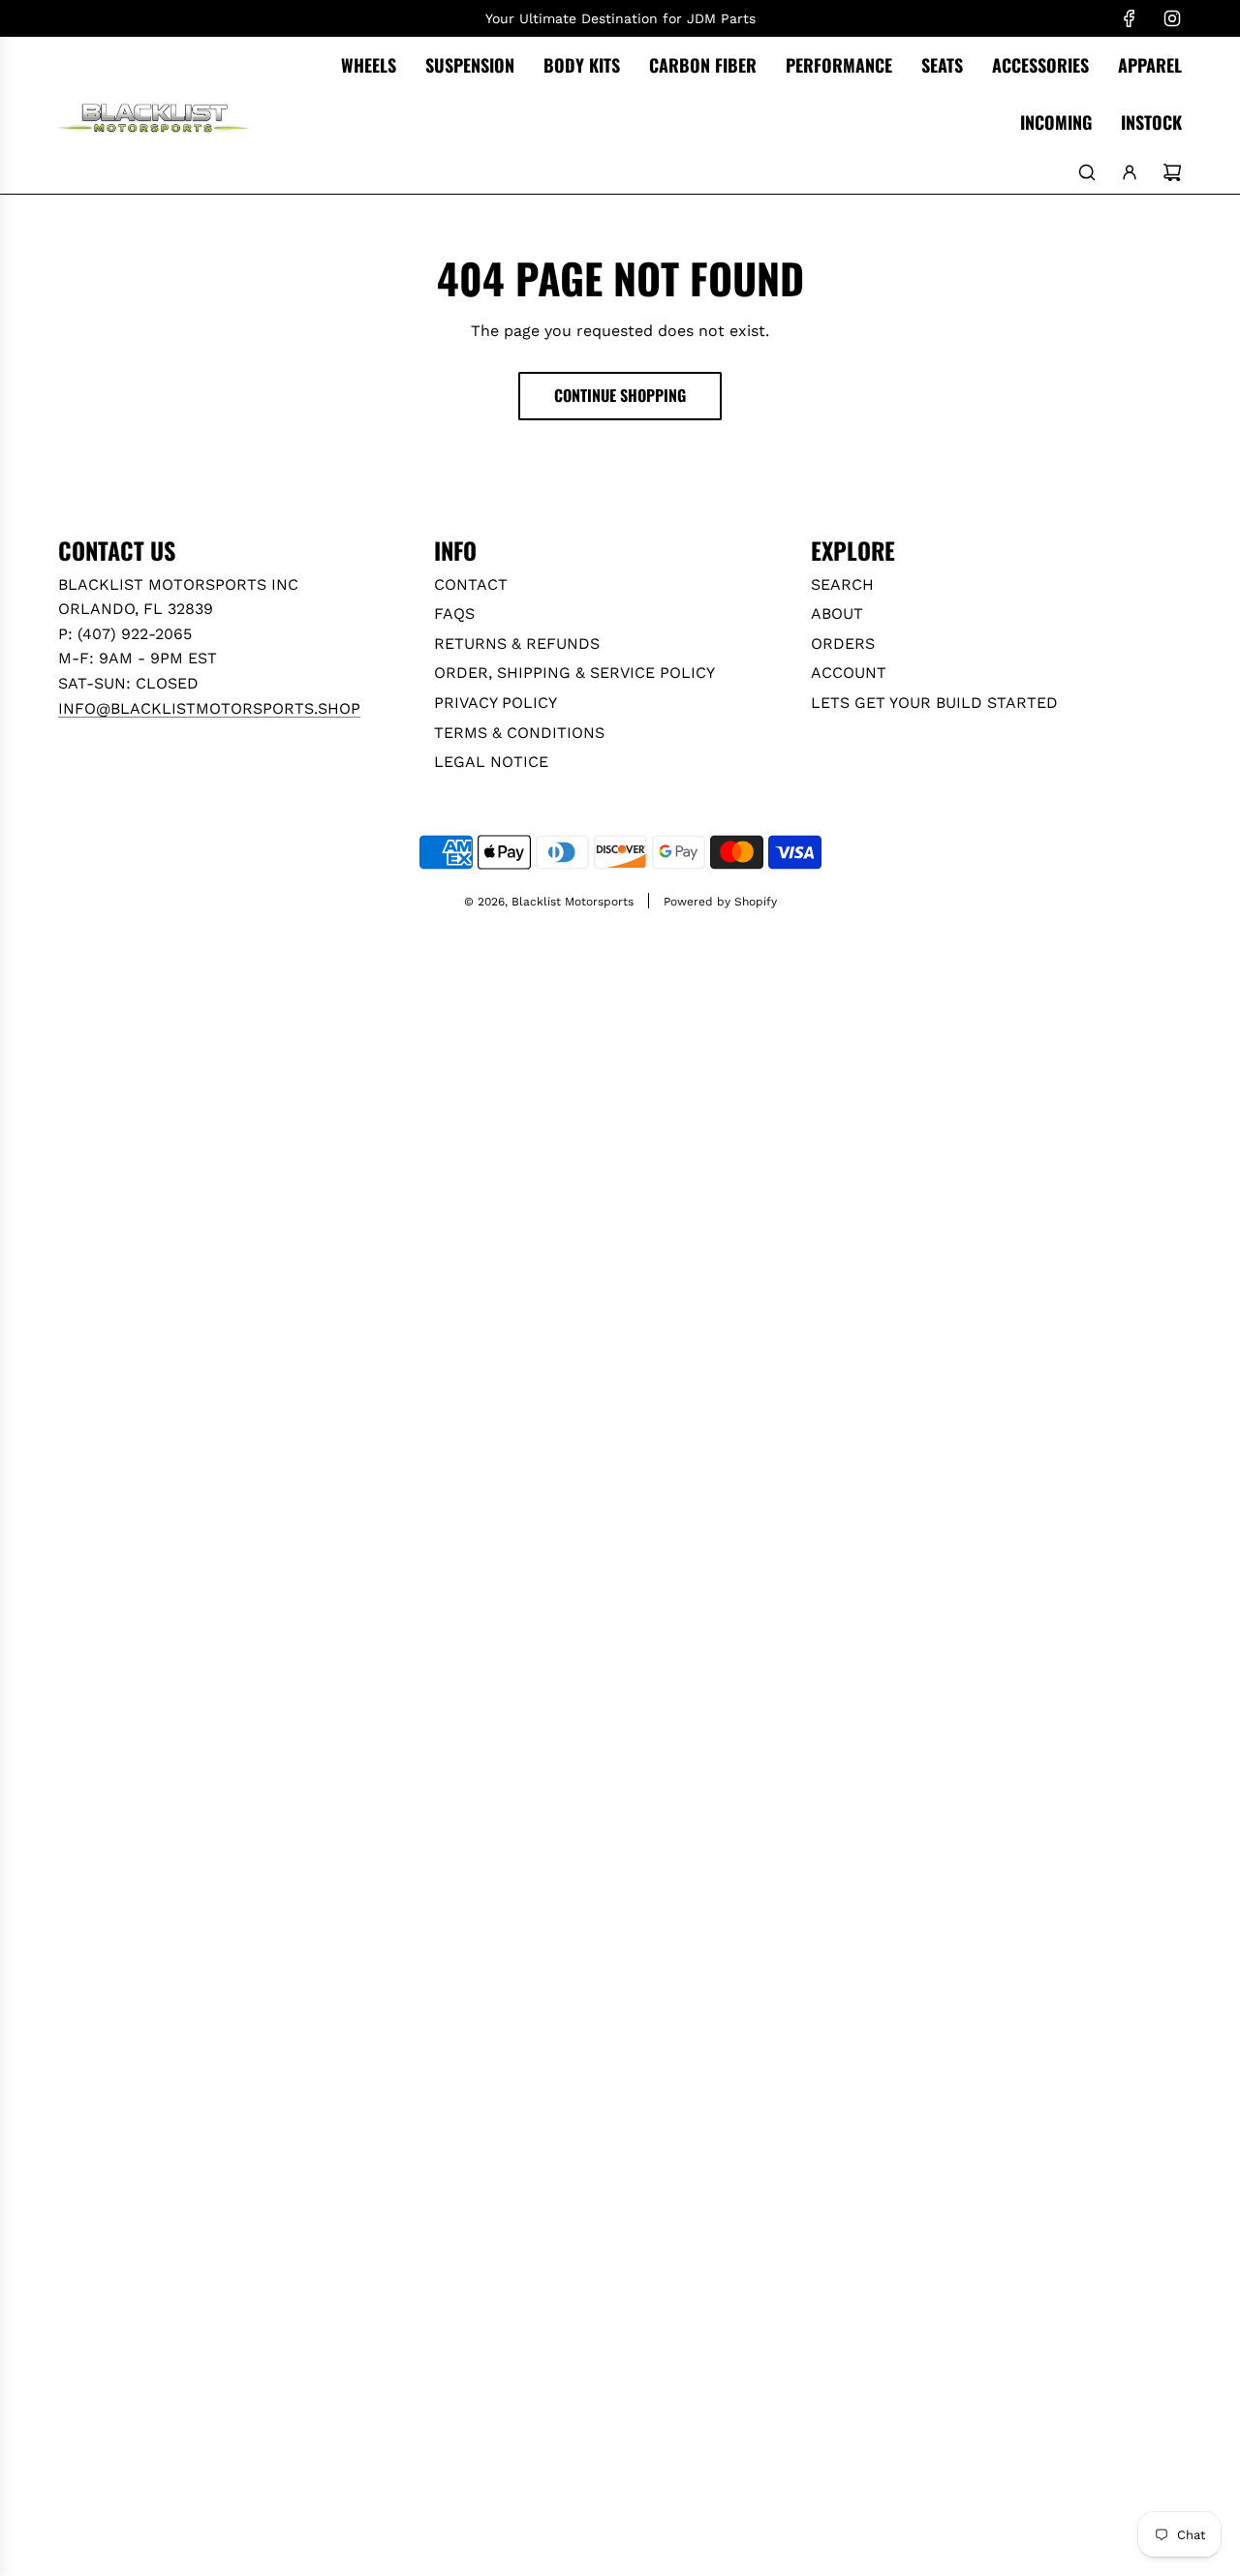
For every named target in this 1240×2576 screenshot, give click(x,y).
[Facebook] (1130, 18)
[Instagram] (1172, 18)
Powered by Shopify (720, 902)
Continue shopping (620, 395)
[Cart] (1172, 172)
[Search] (1087, 172)
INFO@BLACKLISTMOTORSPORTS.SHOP (209, 708)
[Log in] (1130, 172)
